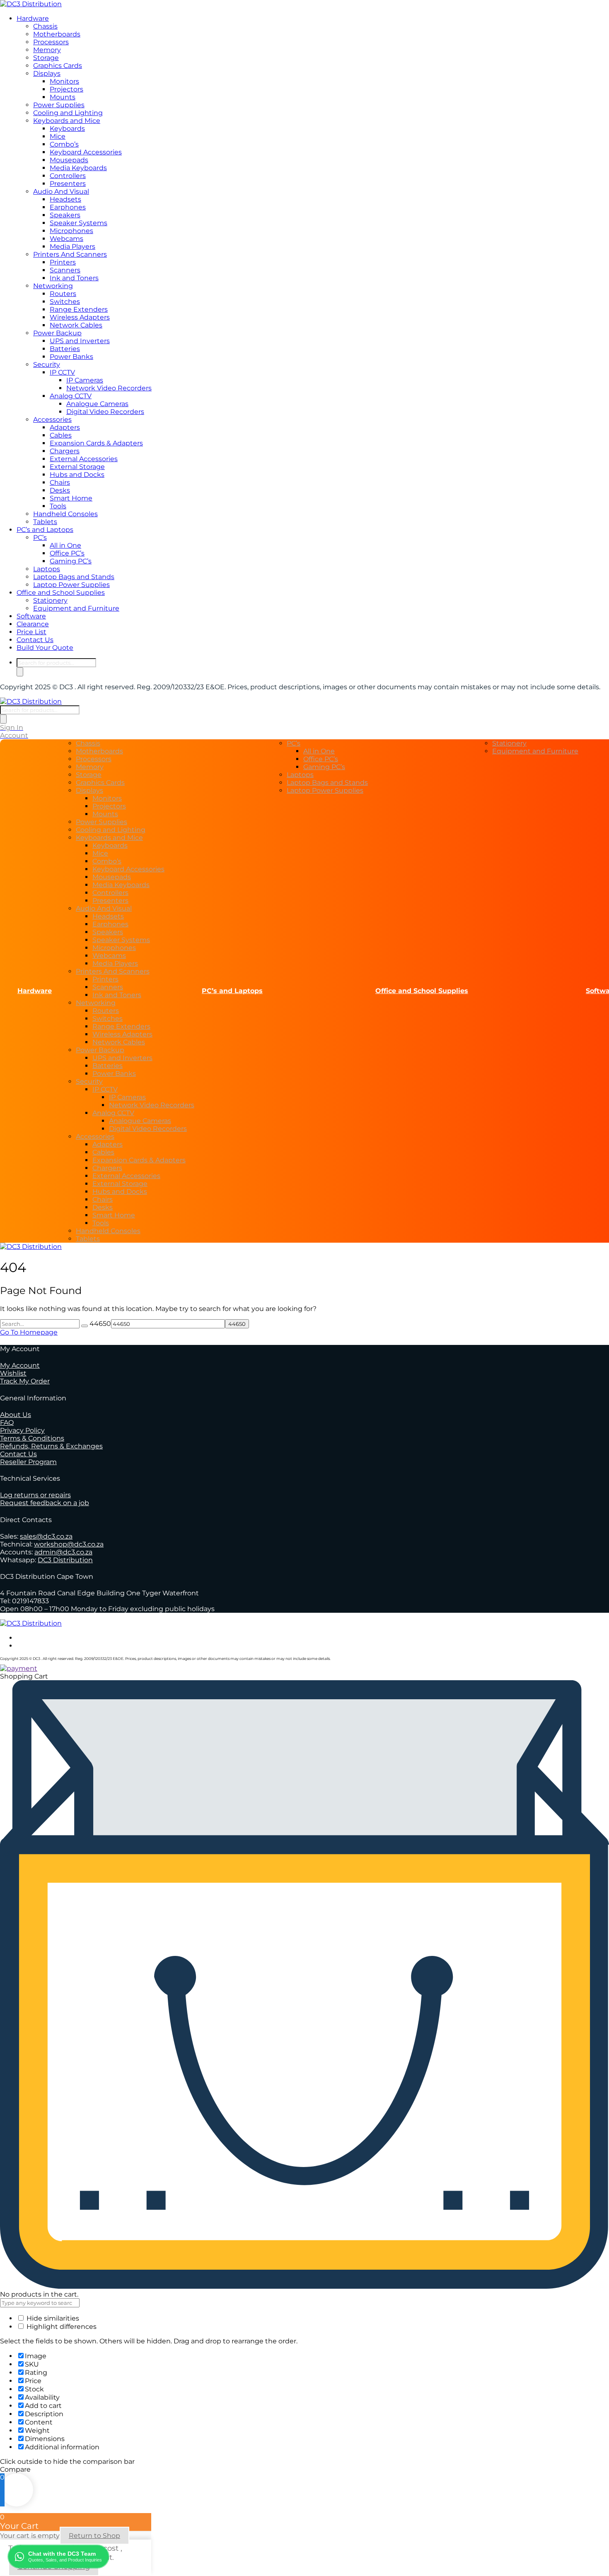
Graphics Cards (58, 66)
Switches (65, 302)
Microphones (71, 231)
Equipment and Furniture (76, 608)
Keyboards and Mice (67, 121)
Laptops (47, 569)
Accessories (52, 420)
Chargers (65, 451)
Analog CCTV (71, 396)
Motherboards (57, 34)
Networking (53, 286)
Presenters (68, 184)
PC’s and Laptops (45, 530)
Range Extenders (79, 309)
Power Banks (71, 357)
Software (31, 616)
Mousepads (69, 160)
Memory (47, 50)
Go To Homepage (29, 1332)
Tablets (45, 522)
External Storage (77, 467)
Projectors (66, 89)
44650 (100, 1324)
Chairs (60, 482)
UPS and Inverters (80, 341)
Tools (58, 506)
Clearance (33, 624)
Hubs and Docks (77, 475)
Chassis (45, 26)
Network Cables (76, 325)
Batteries (65, 349)
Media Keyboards (78, 168)
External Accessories (84, 459)
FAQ (7, 1423)
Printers (63, 262)
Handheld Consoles (65, 514)
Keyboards (67, 129)
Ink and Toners (74, 278)
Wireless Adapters (80, 317)
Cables (61, 435)
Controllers (68, 176)
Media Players (72, 247)
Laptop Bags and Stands (74, 577)
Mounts (63, 97)
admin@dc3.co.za (63, 1552)
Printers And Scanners (70, 254)
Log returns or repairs (35, 1495)
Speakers (65, 215)
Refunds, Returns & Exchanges (51, 1446)
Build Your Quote (45, 648)
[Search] (20, 672)
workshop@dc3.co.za (69, 1544)
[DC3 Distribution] (31, 4)
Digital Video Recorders (105, 412)
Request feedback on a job (45, 1503)
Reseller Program (28, 1462)
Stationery (50, 600)
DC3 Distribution (65, 1560)
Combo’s (64, 144)
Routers (63, 294)
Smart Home (71, 498)
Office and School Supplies (61, 593)
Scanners (65, 270)
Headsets (65, 199)
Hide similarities (52, 2318)
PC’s (40, 538)
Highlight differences (61, 2327)
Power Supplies (59, 105)
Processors (51, 42)
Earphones (68, 207)
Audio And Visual (61, 191)
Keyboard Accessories (86, 152)
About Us (16, 1415)
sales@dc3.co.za (46, 1536)
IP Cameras (85, 380)
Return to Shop (94, 2536)
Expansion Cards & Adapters (96, 443)
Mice (58, 136)
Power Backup (57, 333)
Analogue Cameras (97, 404)
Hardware (33, 18)
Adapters (65, 427)
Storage (46, 58)
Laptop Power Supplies (71, 585)
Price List (31, 632)
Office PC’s (67, 553)
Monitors (64, 81)
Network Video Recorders (109, 388)
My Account (20, 1365)
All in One (65, 545)
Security (47, 364)
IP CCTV (62, 372)
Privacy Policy (22, 1430)
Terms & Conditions (32, 1438)
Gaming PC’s (71, 561)
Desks (60, 490)
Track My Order (25, 1381)
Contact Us (35, 640)
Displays (47, 73)
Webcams (66, 239)
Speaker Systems (79, 223)
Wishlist (13, 1373)
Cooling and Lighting (68, 113)
